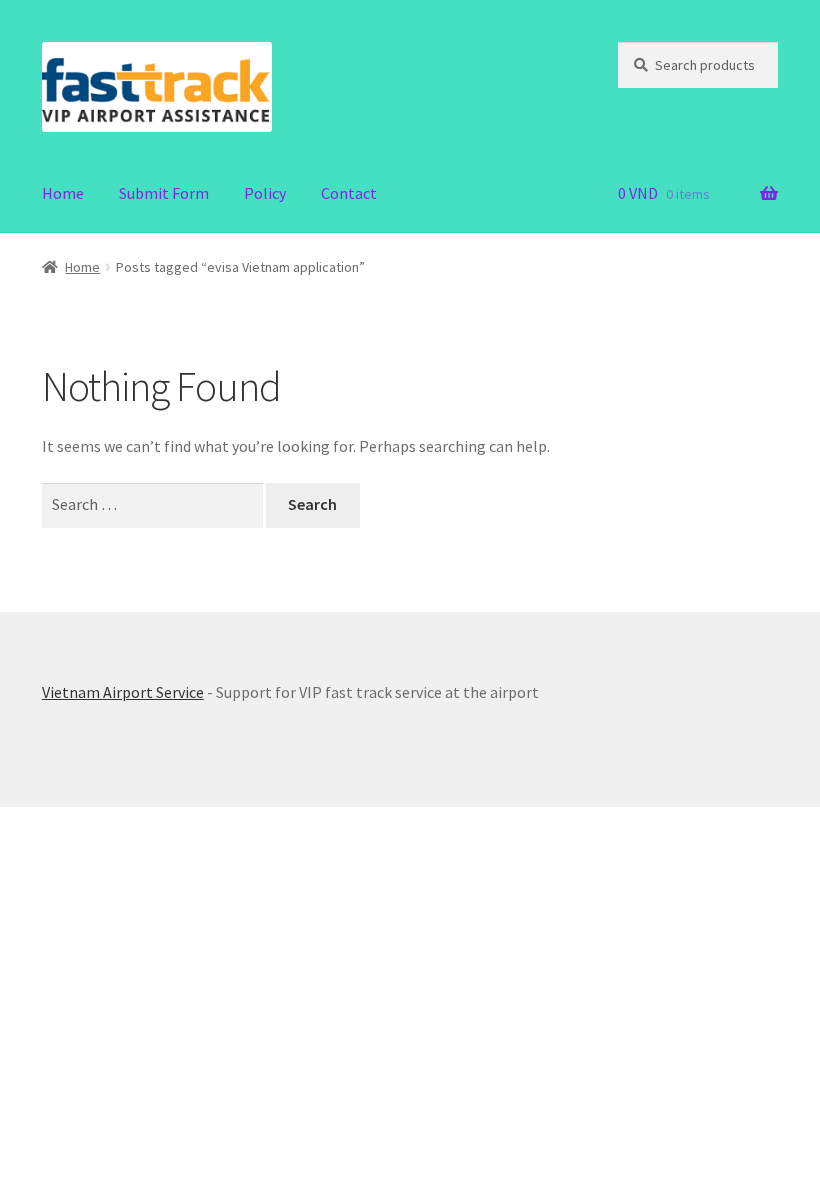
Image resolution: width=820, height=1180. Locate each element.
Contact (349, 193)
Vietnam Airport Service (123, 692)
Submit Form (164, 193)
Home (63, 193)
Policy (265, 193)
